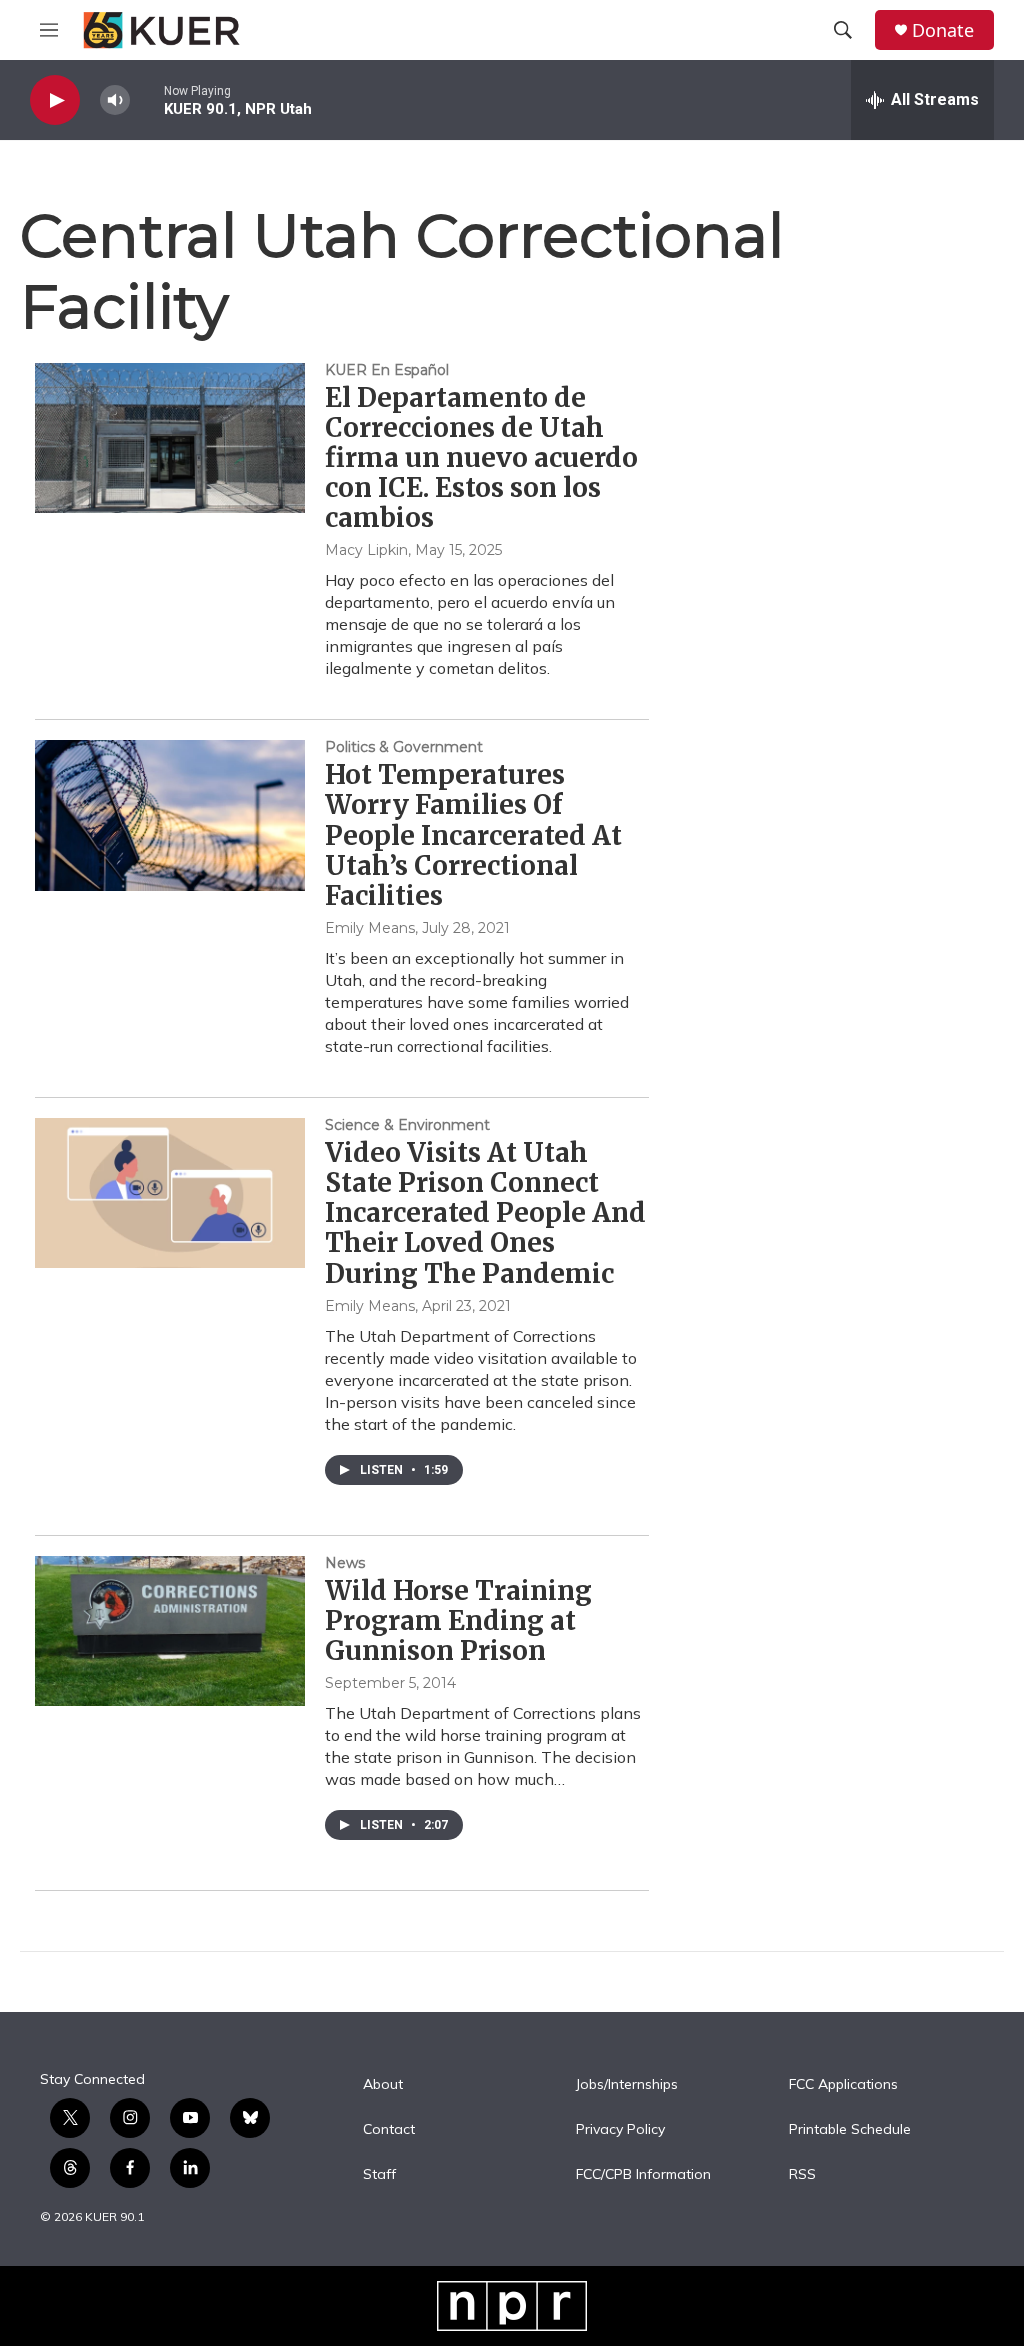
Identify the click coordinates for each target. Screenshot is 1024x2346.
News (345, 1563)
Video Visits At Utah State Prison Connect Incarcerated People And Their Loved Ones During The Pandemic (485, 1213)
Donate (943, 30)
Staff (379, 2175)
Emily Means (370, 928)
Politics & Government (404, 747)
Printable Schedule (850, 2130)
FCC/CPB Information (643, 2175)
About (383, 2085)
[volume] (115, 100)
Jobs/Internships (627, 2085)
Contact (389, 2130)
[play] (55, 100)
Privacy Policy (620, 2130)
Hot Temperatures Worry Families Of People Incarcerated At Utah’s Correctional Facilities (473, 835)
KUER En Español (387, 370)
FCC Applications (843, 2085)
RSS (802, 2175)
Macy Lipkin (366, 550)
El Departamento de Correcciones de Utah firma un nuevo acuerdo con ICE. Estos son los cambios (481, 458)
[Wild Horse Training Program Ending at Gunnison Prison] (170, 1631)
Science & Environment (407, 1125)
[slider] (147, 99)
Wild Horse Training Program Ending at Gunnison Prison (458, 1620)
